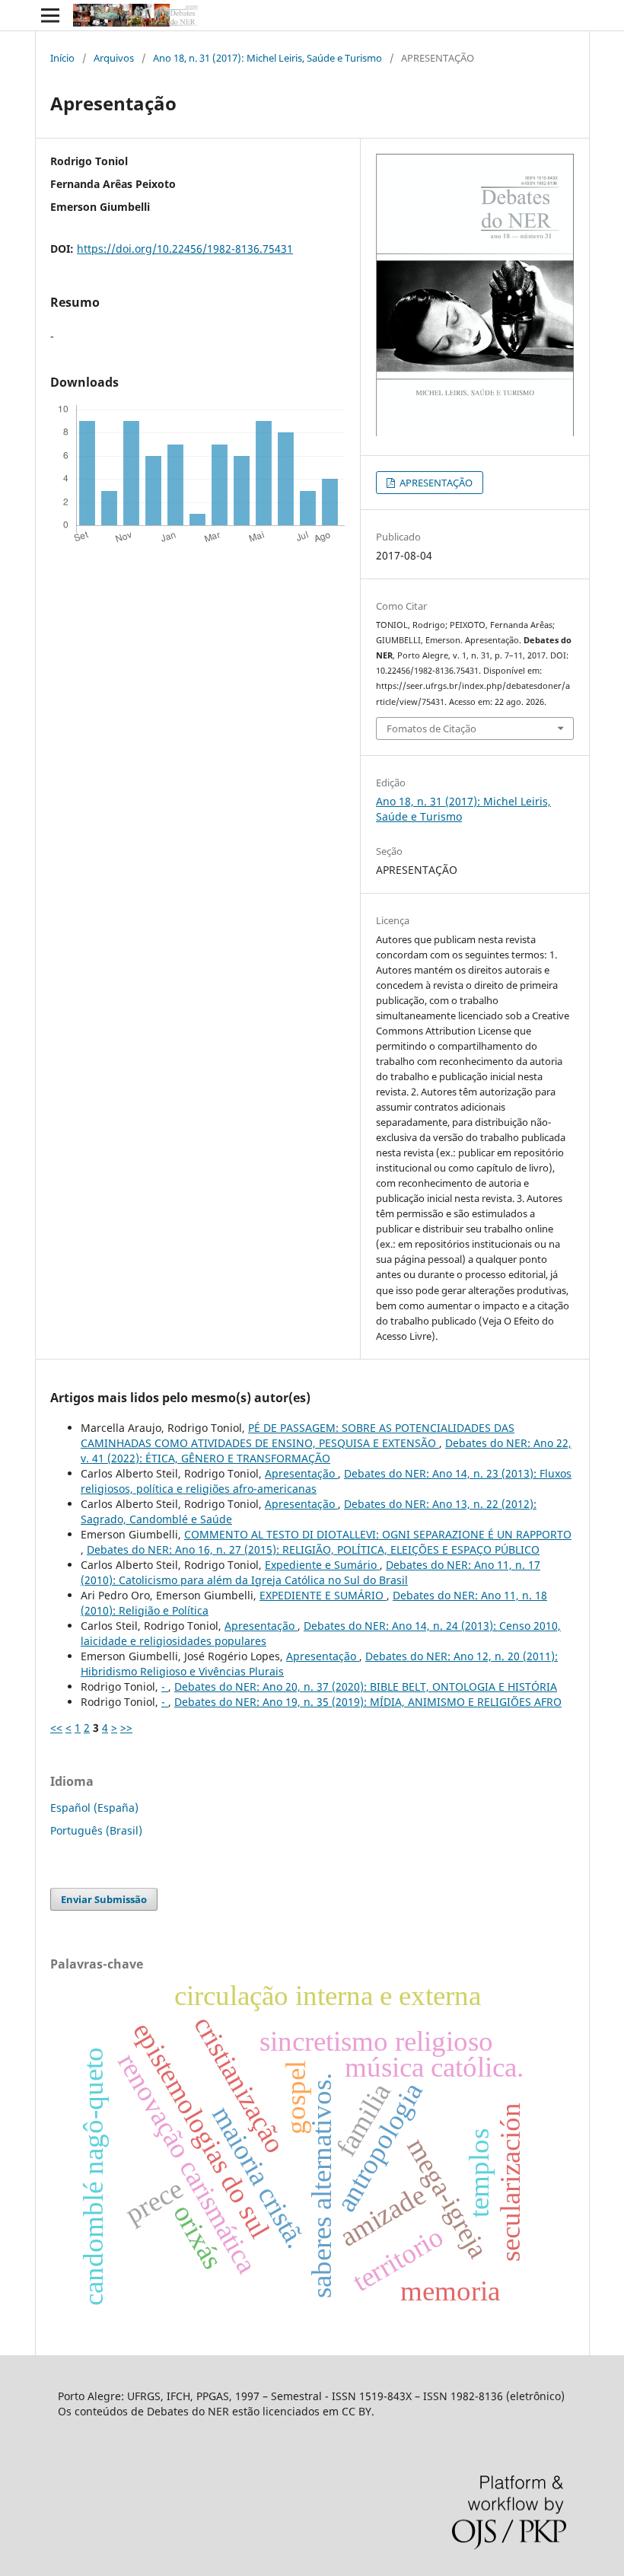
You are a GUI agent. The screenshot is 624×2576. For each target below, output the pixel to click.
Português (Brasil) (96, 1830)
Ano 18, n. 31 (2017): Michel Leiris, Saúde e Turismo (267, 58)
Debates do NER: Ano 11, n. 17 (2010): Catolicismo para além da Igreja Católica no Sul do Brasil (310, 1572)
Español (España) (94, 1808)
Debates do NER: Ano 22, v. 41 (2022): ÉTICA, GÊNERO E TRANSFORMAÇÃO (326, 1451)
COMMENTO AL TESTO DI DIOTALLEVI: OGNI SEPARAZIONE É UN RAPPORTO (378, 1534)
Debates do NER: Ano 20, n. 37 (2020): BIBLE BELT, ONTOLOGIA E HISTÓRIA (366, 1687)
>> (126, 1728)
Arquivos (114, 58)
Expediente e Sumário (322, 1565)
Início (62, 58)
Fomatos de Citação (431, 728)
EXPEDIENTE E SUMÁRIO (323, 1595)
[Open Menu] (50, 15)
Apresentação (301, 1473)
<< (56, 1728)
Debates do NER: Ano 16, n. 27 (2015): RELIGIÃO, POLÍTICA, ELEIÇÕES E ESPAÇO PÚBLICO (313, 1549)
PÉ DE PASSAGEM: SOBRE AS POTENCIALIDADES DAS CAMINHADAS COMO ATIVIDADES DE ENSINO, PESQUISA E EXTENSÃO (298, 1435)
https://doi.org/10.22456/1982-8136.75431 (185, 249)
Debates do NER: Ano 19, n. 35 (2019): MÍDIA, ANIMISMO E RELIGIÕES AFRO (368, 1702)
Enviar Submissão (104, 1899)
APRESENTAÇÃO (435, 483)
